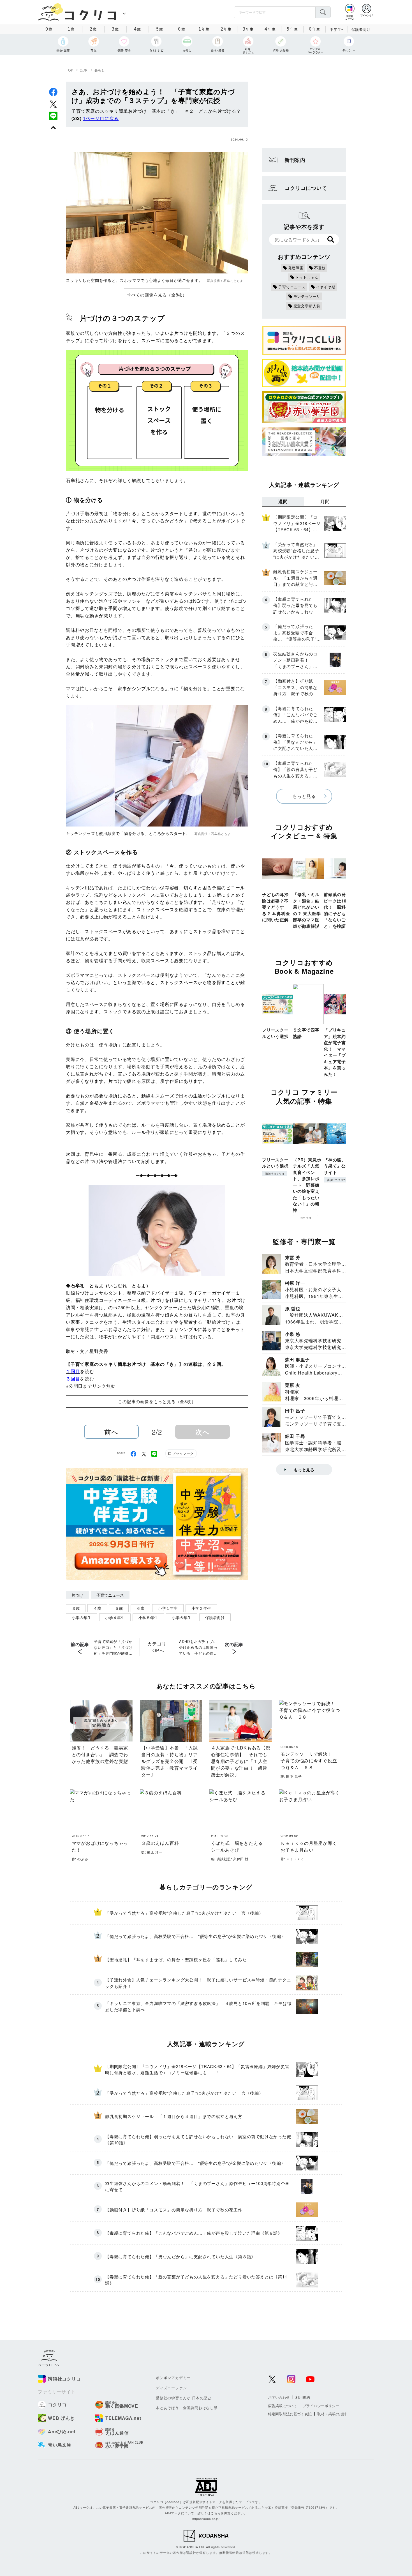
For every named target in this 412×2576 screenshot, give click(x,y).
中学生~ (336, 29)
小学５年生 (148, 1617)
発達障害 (296, 268)
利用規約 (303, 2397)
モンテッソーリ (307, 296)
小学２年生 (201, 1608)
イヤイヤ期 (326, 287)
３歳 (76, 1608)
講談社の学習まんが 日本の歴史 (184, 2398)
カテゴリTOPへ (157, 1647)
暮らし (100, 70)
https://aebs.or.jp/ (206, 2519)
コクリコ (306, 1218)
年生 (204, 29)
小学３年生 (82, 1617)
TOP (70, 70)
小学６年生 (182, 1617)
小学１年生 (168, 1608)
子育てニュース (110, 1595)
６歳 (140, 1608)
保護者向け (361, 29)
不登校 (320, 268)
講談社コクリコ (275, 1174)
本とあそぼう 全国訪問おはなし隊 (187, 2408)
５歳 (119, 1608)
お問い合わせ (279, 2397)
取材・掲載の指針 (332, 2414)
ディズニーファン (171, 2388)
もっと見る (304, 796)
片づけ (77, 1595)
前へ (111, 1432)
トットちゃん (307, 277)
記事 (84, 70)
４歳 (97, 1608)
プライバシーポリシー (321, 2406)
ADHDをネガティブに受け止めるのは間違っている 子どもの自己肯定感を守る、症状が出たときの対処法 (198, 1647)
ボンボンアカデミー (173, 2378)
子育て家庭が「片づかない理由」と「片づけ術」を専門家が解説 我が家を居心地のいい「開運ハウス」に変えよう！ (113, 1647)
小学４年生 (115, 1617)
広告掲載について (283, 2406)
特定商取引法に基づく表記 (290, 2414)
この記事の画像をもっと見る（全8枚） (157, 1401)
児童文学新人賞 (307, 306)
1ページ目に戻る (101, 118)
